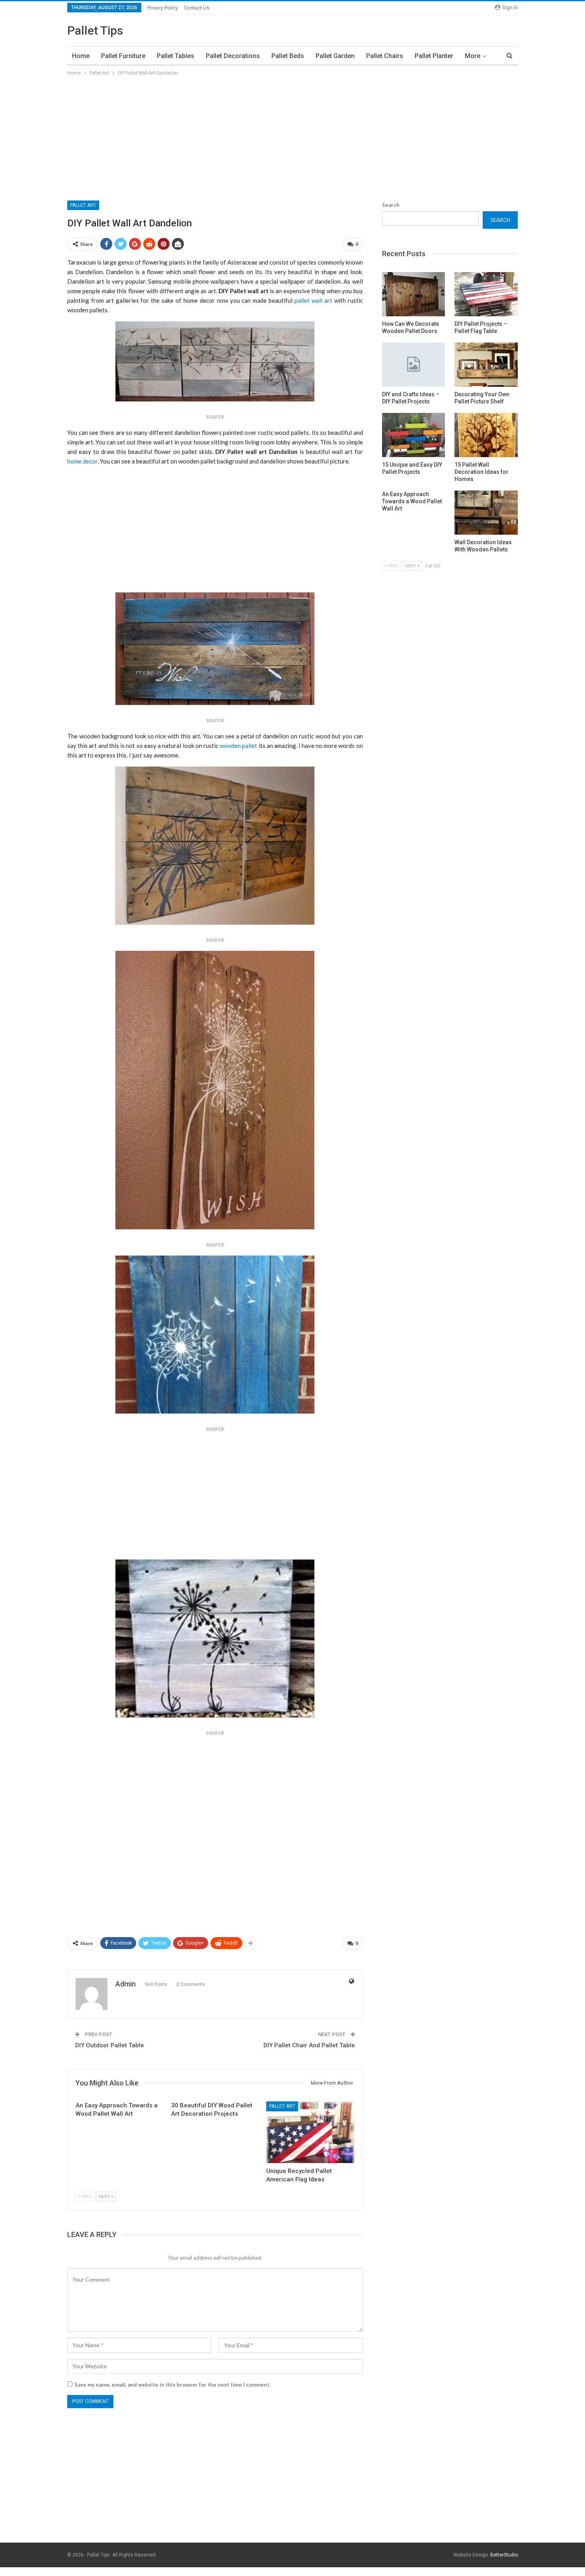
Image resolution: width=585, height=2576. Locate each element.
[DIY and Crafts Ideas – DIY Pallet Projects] (414, 365)
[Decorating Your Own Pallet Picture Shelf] (486, 365)
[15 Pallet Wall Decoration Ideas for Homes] (486, 435)
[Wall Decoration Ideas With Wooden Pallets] (486, 513)
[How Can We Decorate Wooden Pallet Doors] (414, 294)
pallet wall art (313, 300)
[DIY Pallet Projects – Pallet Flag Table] (486, 294)
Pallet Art (83, 205)
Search (391, 205)
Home (81, 56)
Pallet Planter (434, 56)
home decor (82, 461)
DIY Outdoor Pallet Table (110, 2045)
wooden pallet (238, 746)
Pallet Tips (95, 30)
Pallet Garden (335, 56)
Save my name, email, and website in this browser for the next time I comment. (173, 2385)
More (473, 56)
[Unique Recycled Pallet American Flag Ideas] (310, 2132)
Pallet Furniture (123, 56)
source (215, 416)
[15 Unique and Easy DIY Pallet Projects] (414, 435)
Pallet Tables (175, 56)
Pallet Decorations (233, 56)
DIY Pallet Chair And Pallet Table (309, 2045)
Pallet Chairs (385, 56)
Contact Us (197, 8)
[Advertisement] (292, 137)
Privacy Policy (163, 8)
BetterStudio (504, 2555)
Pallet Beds (288, 56)
